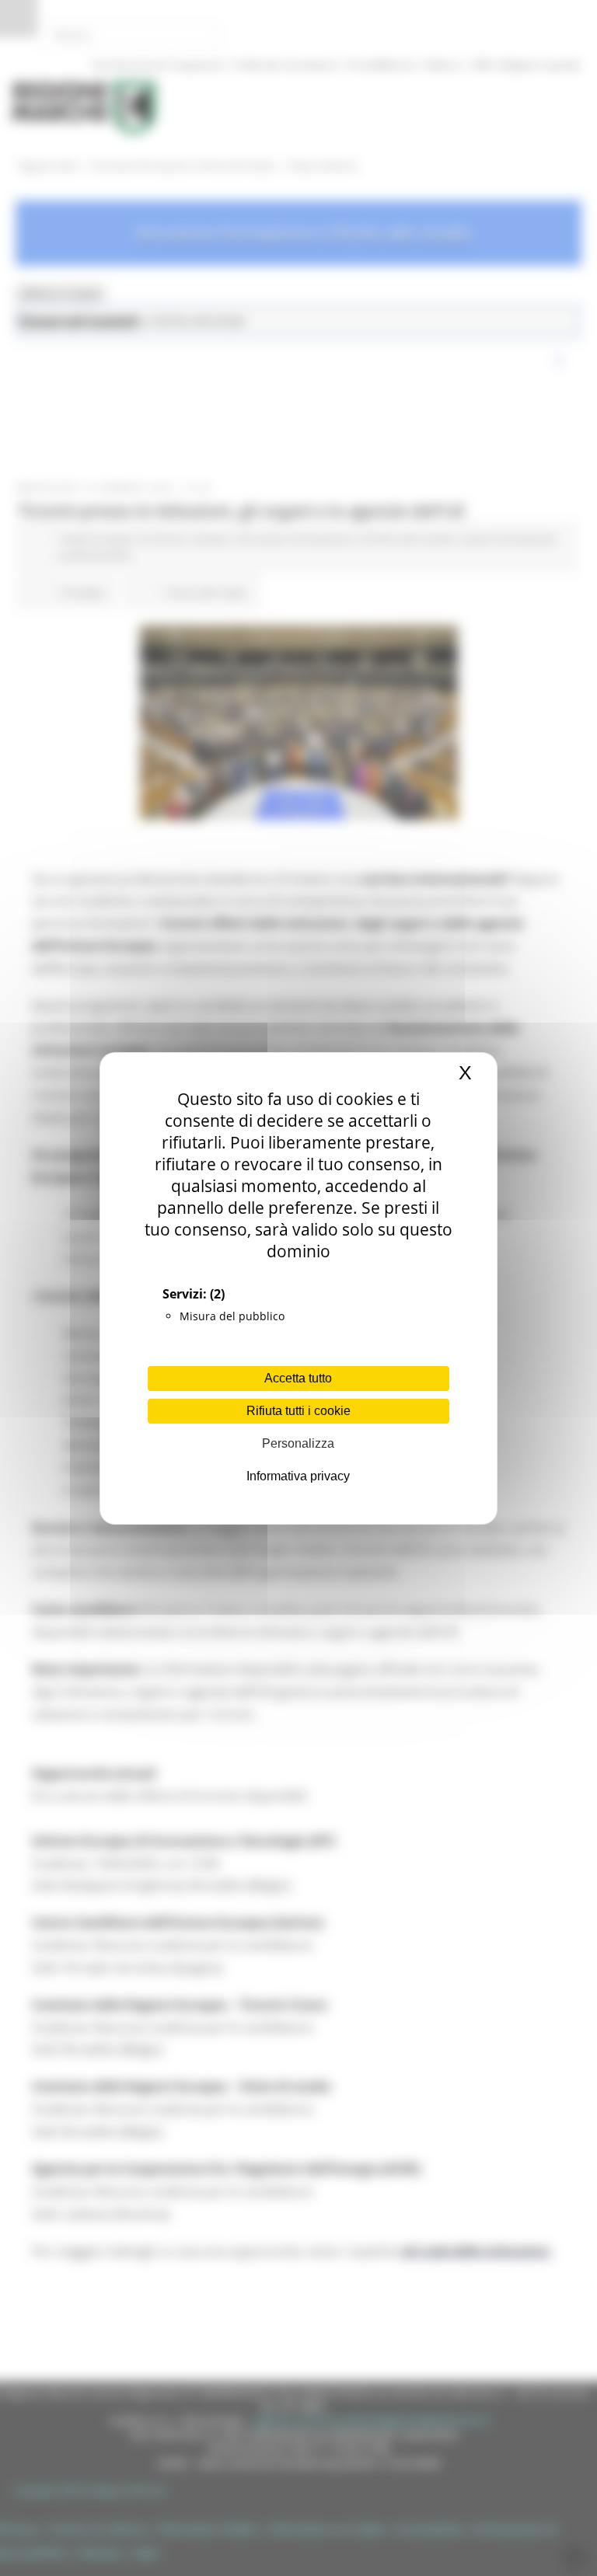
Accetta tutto (298, 1378)
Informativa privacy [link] (298, 1476)
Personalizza (298, 1443)
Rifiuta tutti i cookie (298, 1411)
